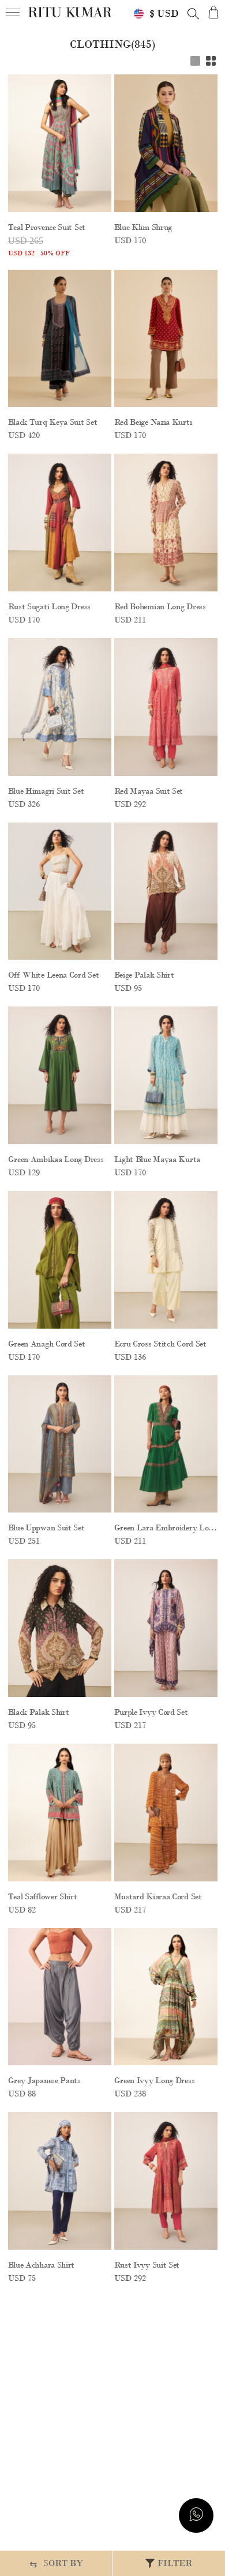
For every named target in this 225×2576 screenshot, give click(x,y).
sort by (56, 2564)
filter (175, 2563)
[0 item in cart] (213, 12)
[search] (193, 14)
